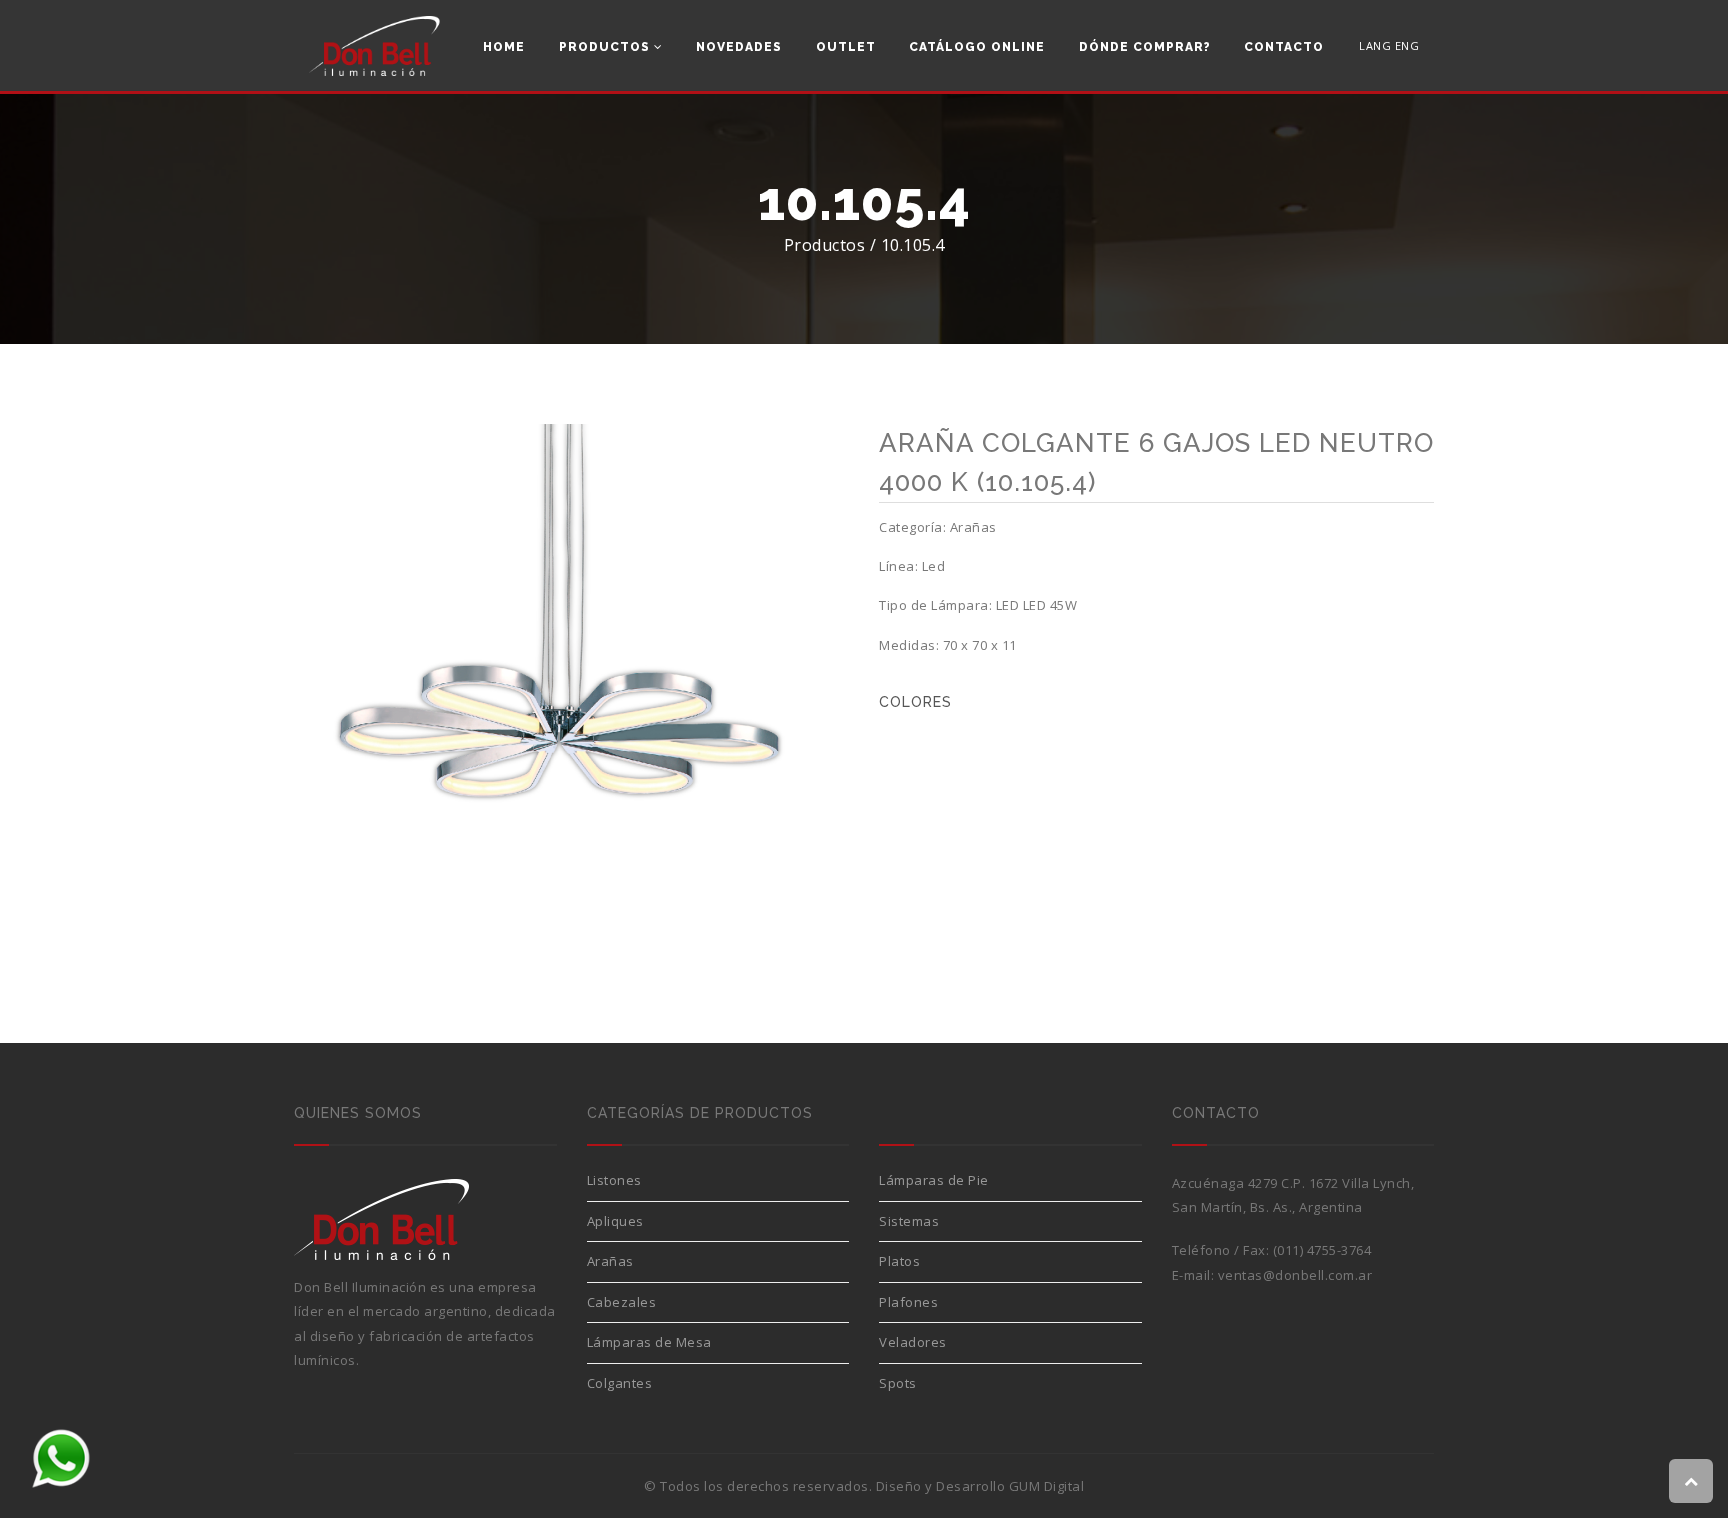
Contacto (1284, 47)
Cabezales (622, 1302)
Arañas (610, 1261)
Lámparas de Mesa (649, 1342)
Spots (898, 1383)
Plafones (908, 1302)
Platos (899, 1261)
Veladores (913, 1342)
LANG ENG (1389, 45)
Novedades (739, 47)
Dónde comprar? (1145, 47)
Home (504, 47)
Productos (606, 47)
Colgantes (620, 1383)
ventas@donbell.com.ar (1295, 1275)
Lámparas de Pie (934, 1180)
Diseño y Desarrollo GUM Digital (980, 1486)
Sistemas (909, 1221)
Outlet (846, 47)
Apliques (615, 1221)
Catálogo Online (977, 47)
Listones (614, 1180)
